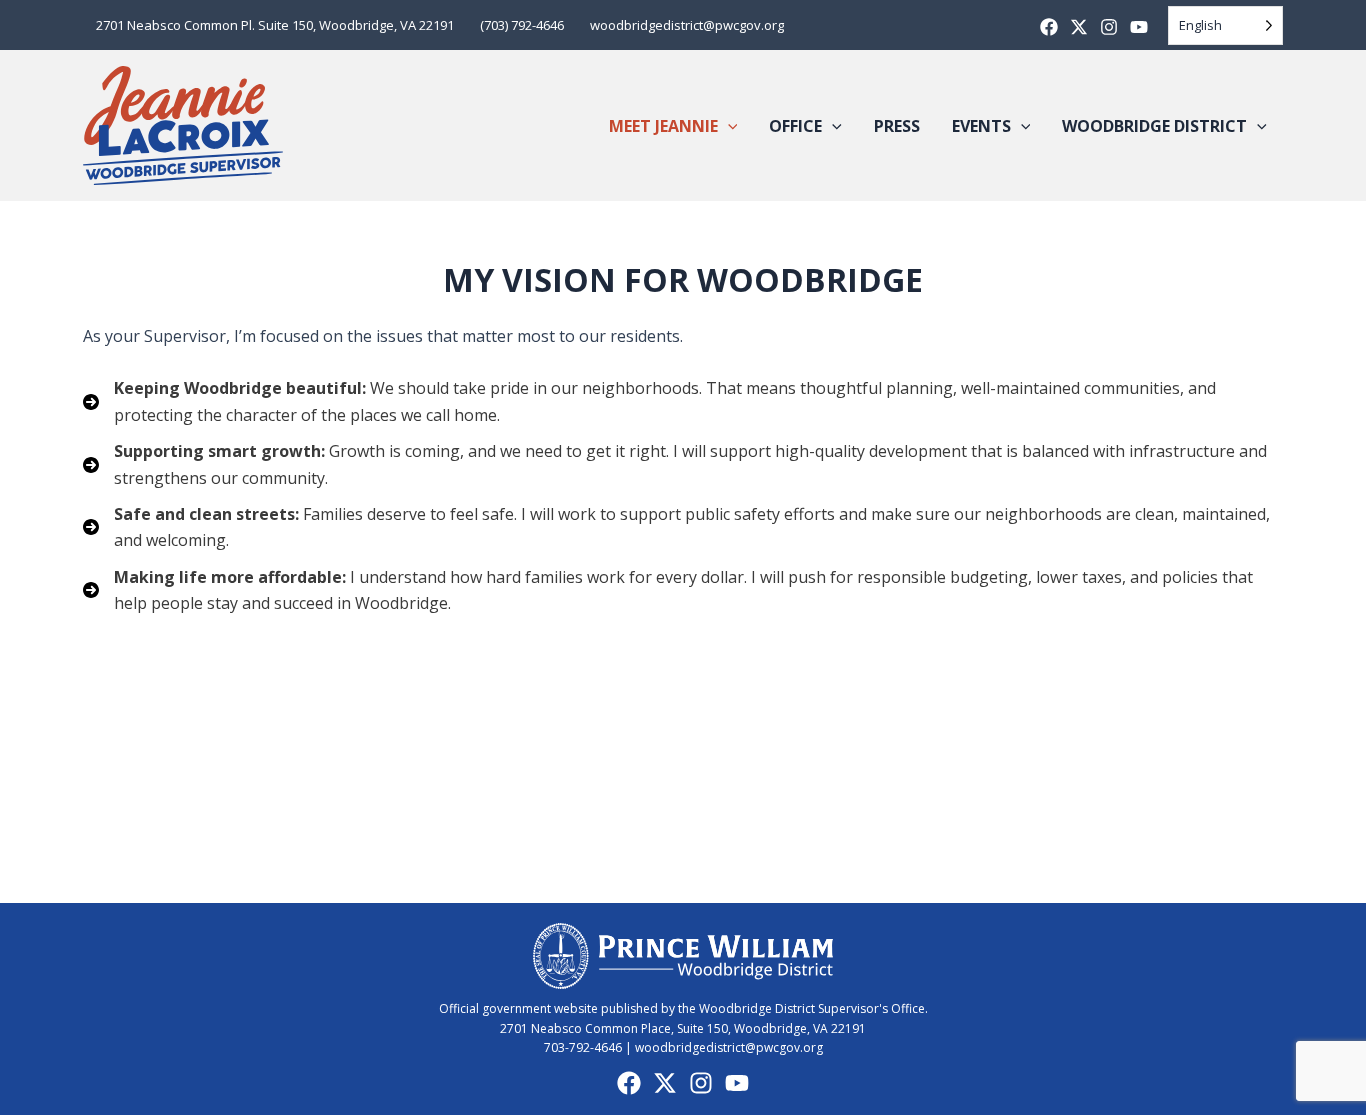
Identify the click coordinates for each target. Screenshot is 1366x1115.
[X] (1079, 27)
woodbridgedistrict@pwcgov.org (687, 25)
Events (981, 126)
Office (795, 126)
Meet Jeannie (663, 126)
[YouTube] (737, 1083)
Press (897, 126)
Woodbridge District (1154, 126)
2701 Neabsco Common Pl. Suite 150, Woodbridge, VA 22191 (275, 25)
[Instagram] (1109, 27)
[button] (728, 126)
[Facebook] (1049, 27)
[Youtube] (1139, 27)
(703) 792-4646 (522, 25)
